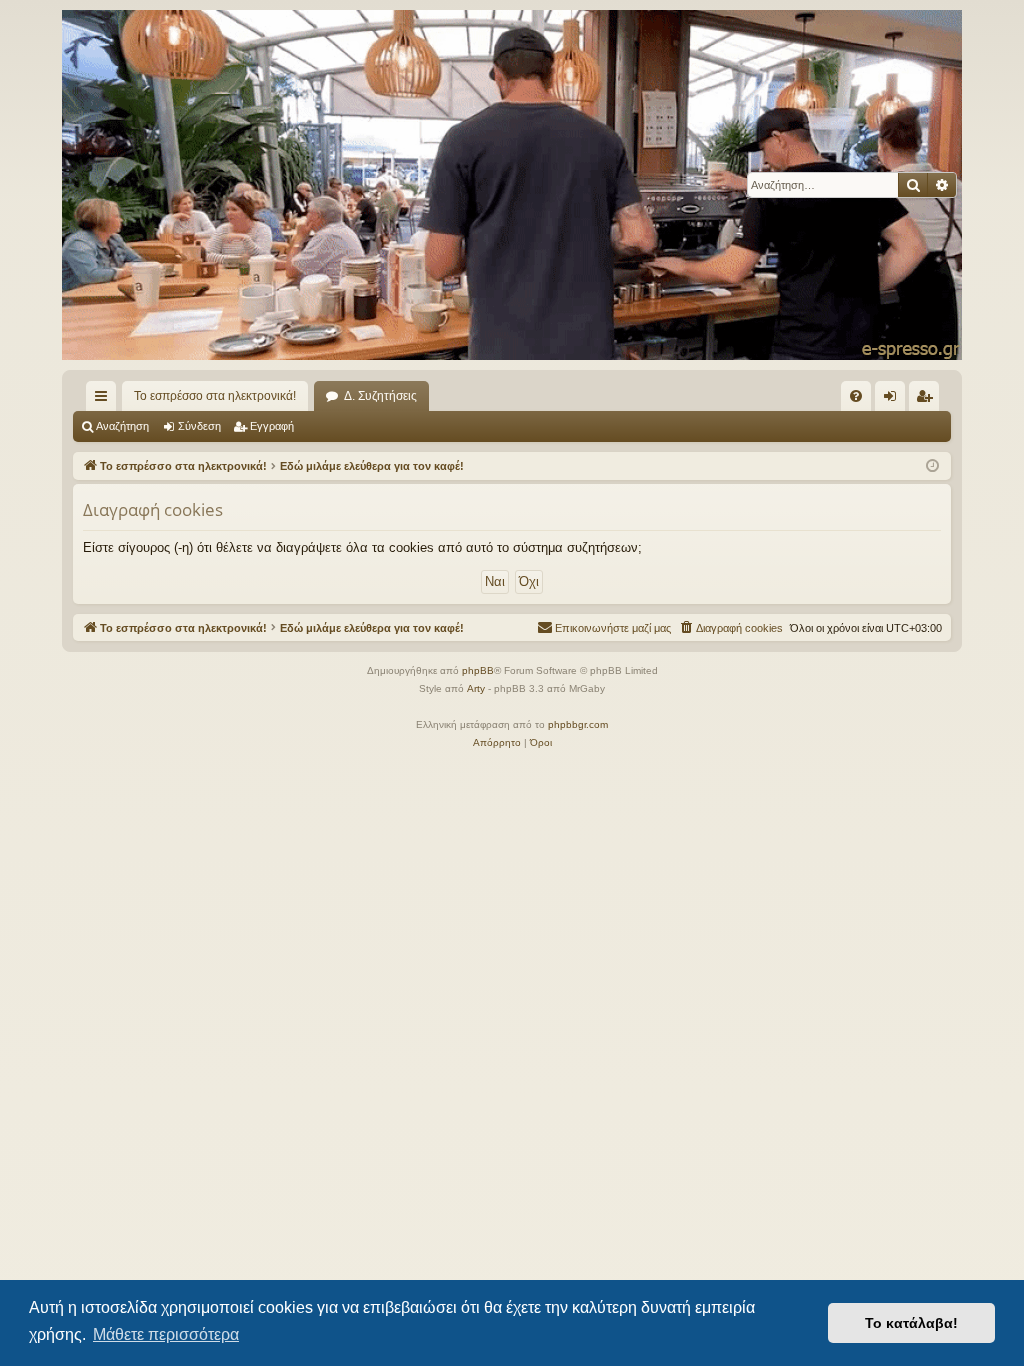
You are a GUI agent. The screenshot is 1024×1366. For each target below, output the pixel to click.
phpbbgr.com (578, 724)
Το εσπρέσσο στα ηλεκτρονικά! (215, 396)
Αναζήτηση (122, 426)
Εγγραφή (272, 426)
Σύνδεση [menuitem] (894, 400)
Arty (476, 688)
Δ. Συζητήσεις (380, 396)
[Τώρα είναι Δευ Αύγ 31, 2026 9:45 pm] (932, 466)
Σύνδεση (199, 426)
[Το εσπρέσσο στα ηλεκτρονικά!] (512, 185)
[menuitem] (856, 396)
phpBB (478, 670)
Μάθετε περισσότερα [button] (166, 1334)
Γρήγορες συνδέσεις (105, 400)
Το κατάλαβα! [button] (911, 1323)
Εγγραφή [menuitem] (928, 400)
